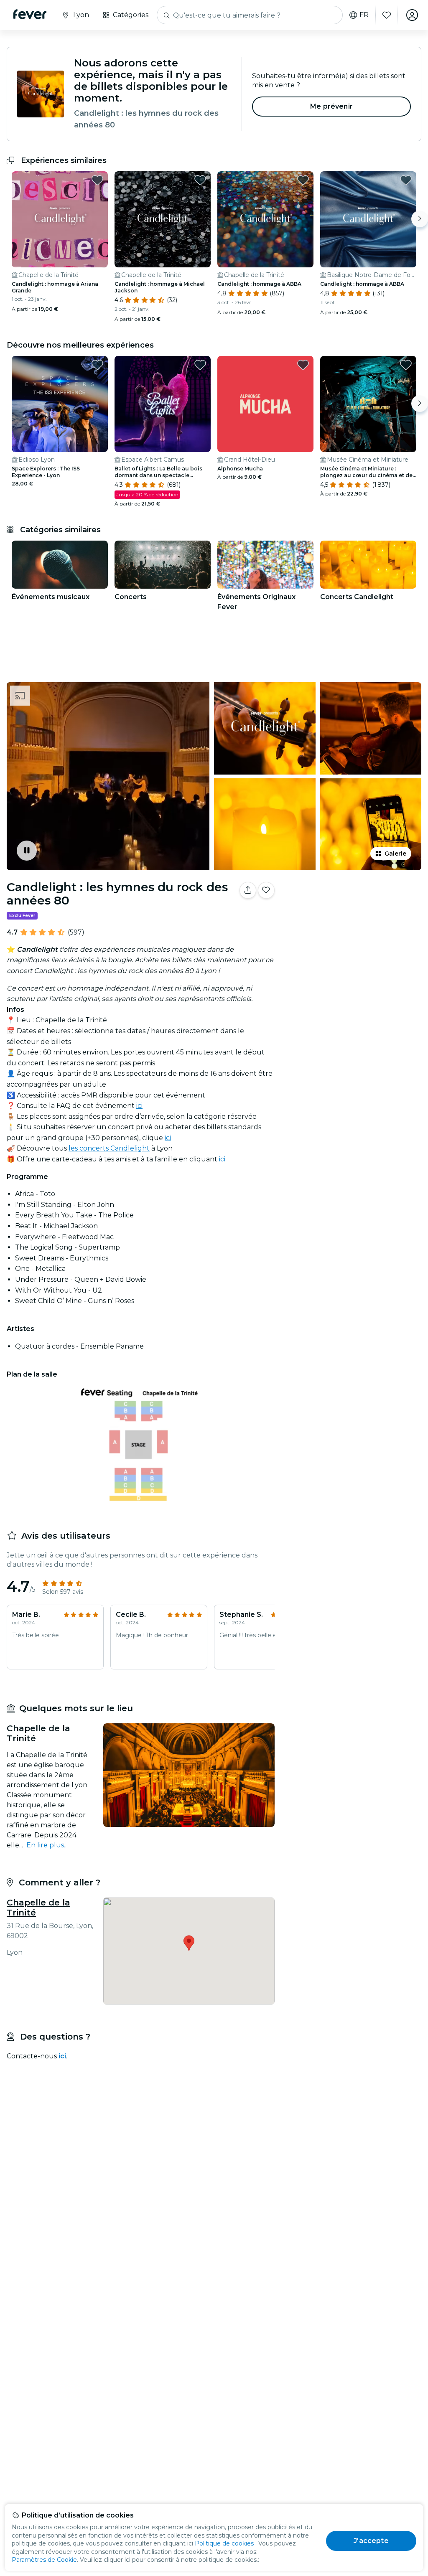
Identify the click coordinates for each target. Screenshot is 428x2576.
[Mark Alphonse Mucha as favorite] (303, 365)
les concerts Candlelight (109, 1148)
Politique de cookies (224, 2543)
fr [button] (364, 15)
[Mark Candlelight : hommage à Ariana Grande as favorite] (97, 180)
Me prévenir (331, 106)
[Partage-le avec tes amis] (248, 890)
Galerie (395, 854)
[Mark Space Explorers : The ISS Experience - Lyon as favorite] (97, 365)
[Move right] (420, 219)
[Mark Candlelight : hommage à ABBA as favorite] (303, 180)
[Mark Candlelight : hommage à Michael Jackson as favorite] (200, 180)
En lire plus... (47, 1845)
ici (139, 1106)
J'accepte (371, 2541)
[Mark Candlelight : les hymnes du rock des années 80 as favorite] (266, 890)
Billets (353, 925)
